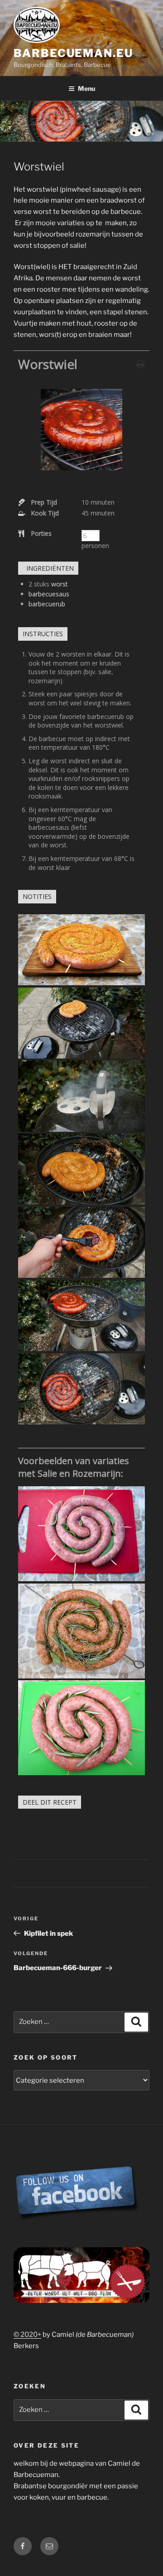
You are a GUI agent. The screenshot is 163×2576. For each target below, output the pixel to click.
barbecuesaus (49, 594)
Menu (86, 88)
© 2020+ (27, 2335)
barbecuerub (47, 604)
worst (60, 584)
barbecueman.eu (73, 53)
